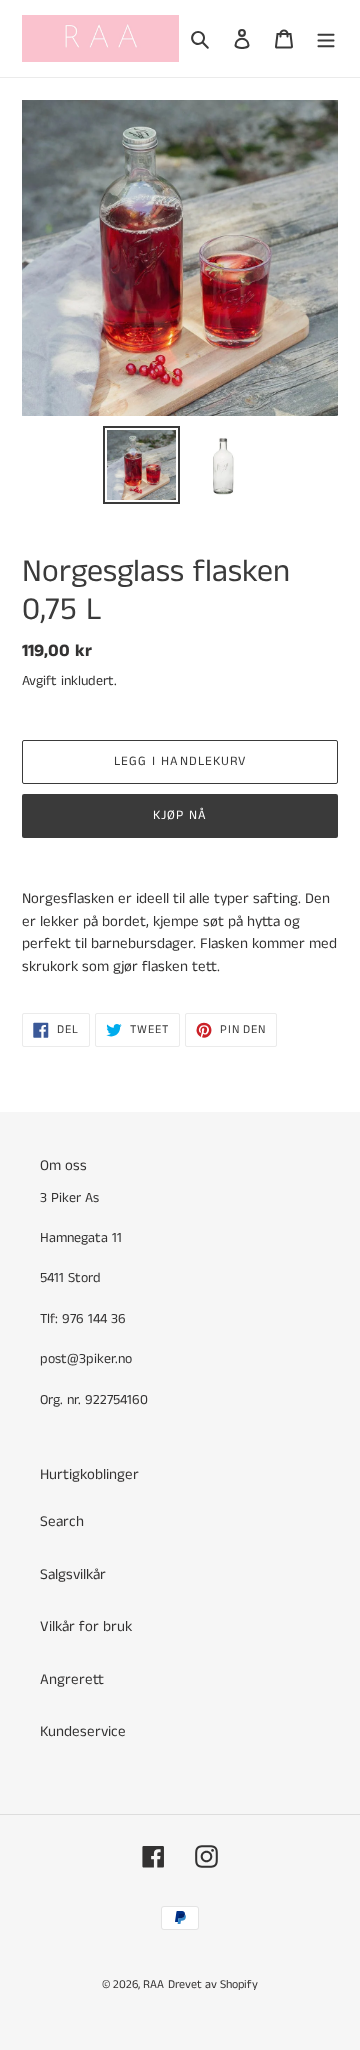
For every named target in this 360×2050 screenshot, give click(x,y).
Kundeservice (83, 1731)
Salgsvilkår (73, 1574)
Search (62, 1521)
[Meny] (326, 38)
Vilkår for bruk (86, 1626)
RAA (153, 1984)
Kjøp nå (180, 815)
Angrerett (72, 1679)
